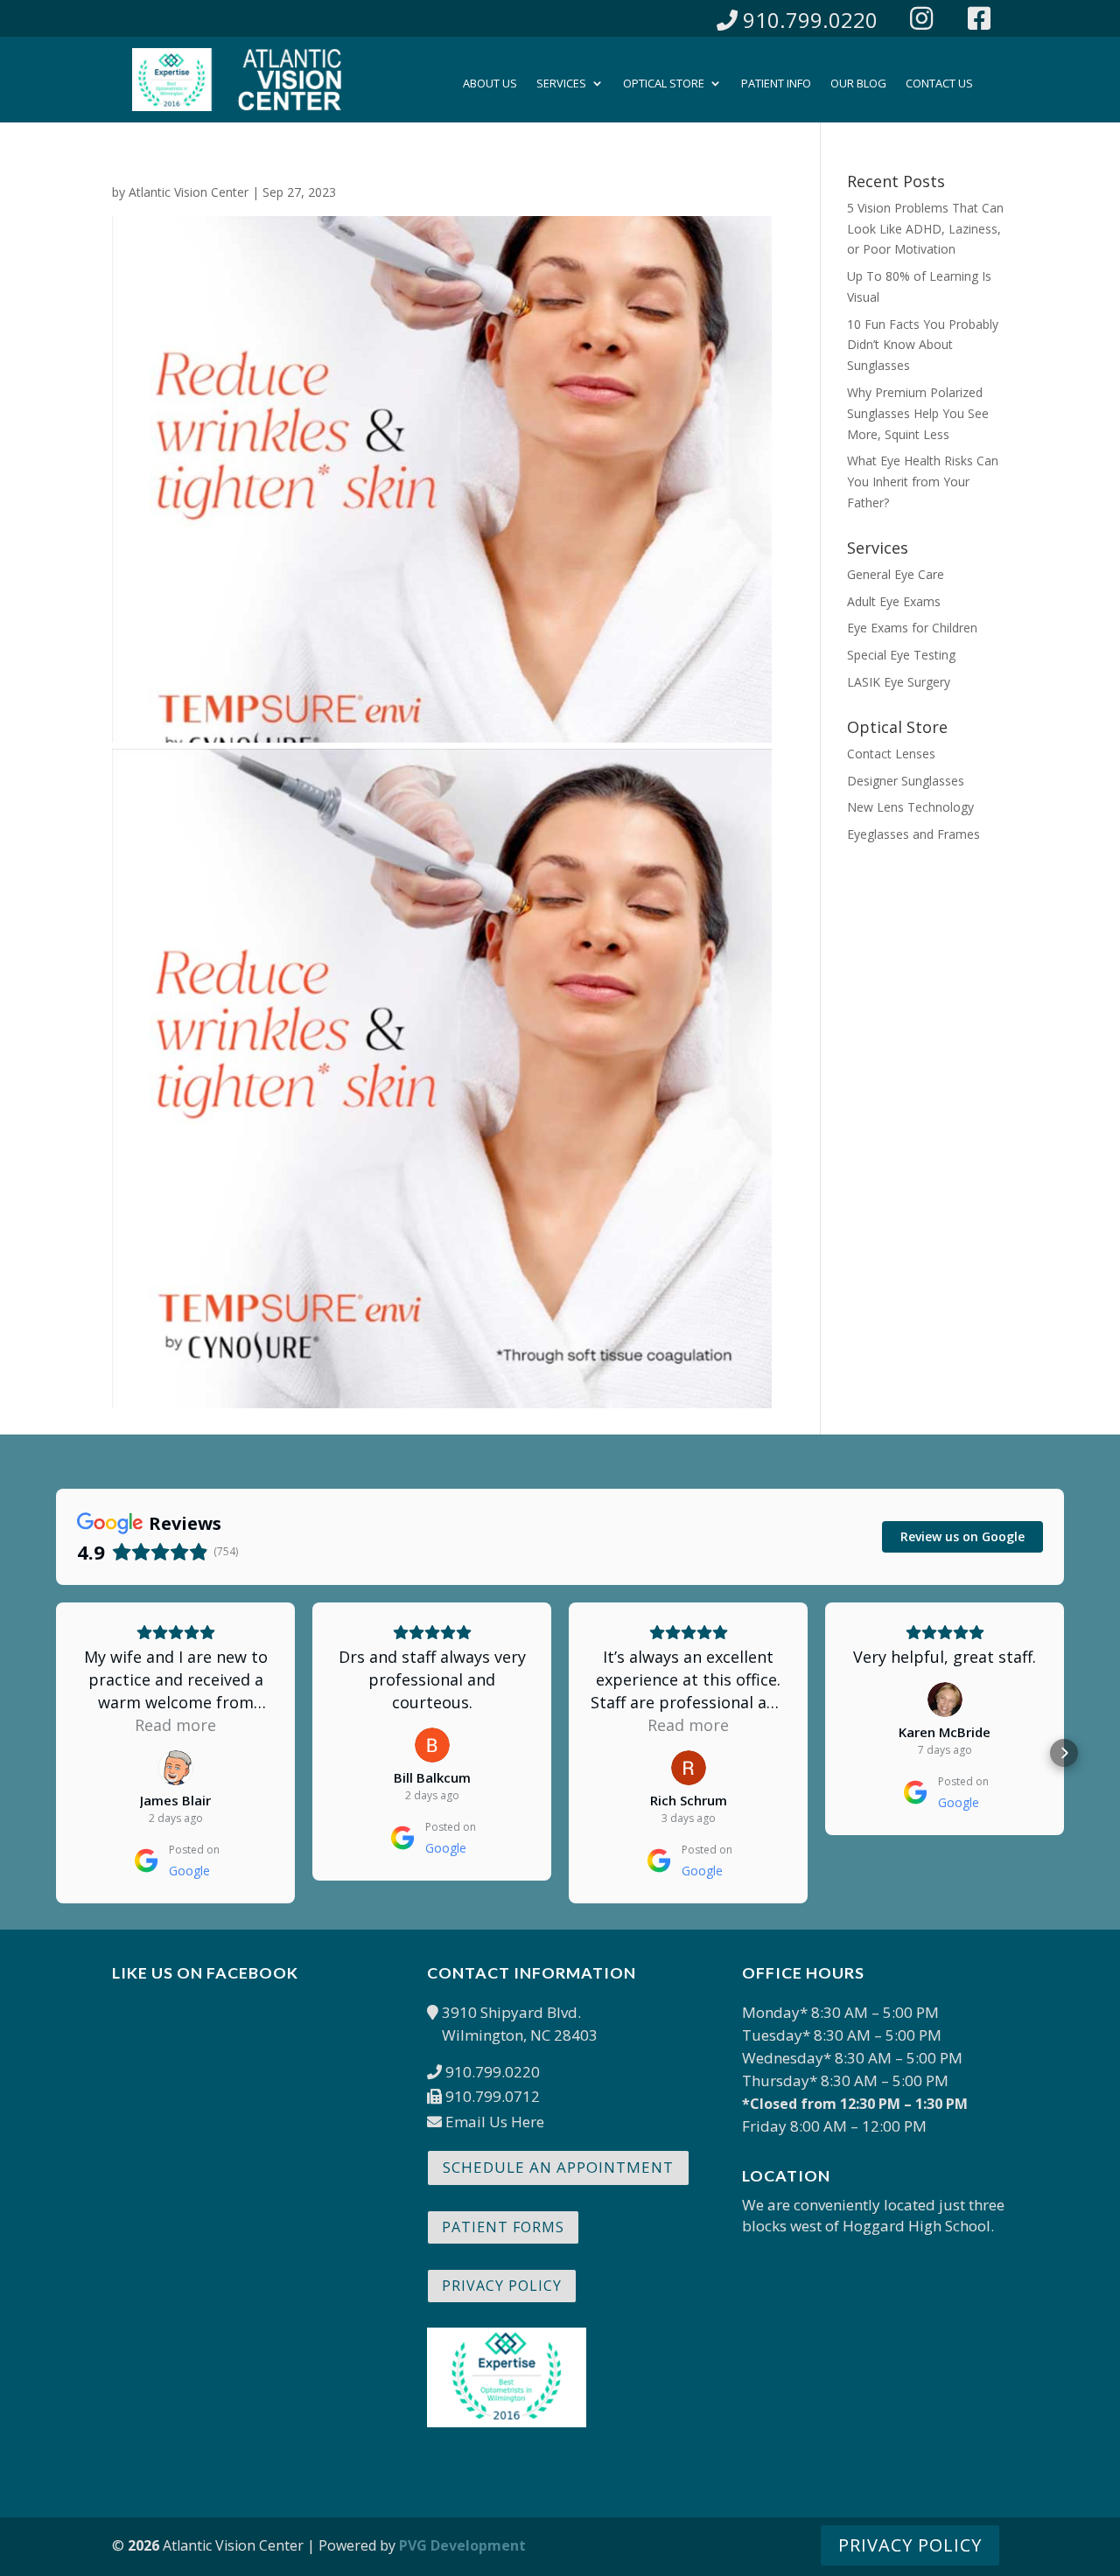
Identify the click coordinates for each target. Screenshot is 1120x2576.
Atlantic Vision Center (189, 192)
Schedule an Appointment (558, 2167)
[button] (56, 1753)
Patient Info (776, 84)
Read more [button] (175, 1725)
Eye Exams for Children (912, 628)
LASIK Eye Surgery (899, 682)
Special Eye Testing (901, 655)
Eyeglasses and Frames (913, 834)
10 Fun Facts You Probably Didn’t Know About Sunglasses (923, 345)
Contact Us (939, 84)
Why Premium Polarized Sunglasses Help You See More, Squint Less (918, 413)
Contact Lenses (891, 754)
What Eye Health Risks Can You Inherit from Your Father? (923, 482)
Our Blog (858, 84)
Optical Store (664, 84)
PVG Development (462, 2545)
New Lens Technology (910, 807)
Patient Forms (503, 2227)
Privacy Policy (502, 2286)
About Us (490, 84)
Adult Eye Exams (894, 601)
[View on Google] (176, 1768)
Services (561, 84)
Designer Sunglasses (906, 781)
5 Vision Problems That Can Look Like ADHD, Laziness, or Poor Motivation (925, 229)
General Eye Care (896, 574)
